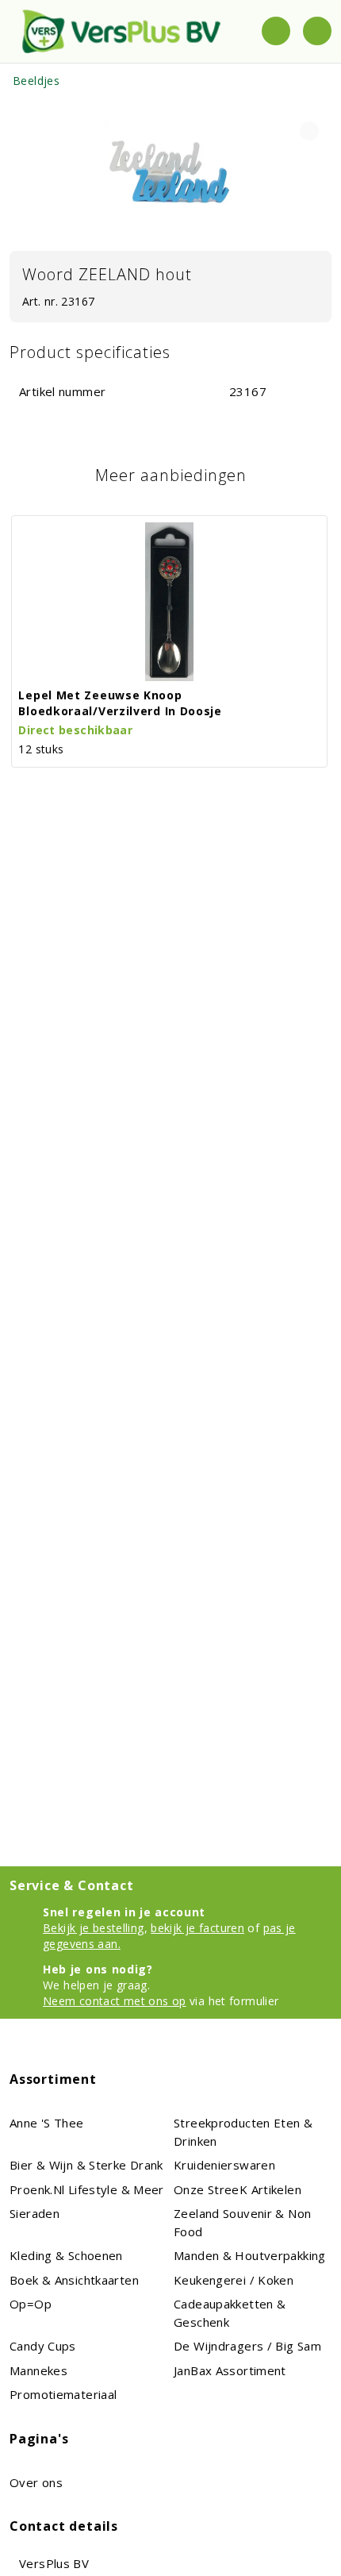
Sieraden (34, 2213)
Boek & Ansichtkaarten (74, 2280)
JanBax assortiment (230, 2370)
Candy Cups (43, 2346)
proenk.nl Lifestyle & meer (87, 2189)
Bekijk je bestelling (94, 1928)
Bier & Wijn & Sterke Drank (86, 2165)
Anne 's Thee (47, 2123)
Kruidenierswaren (224, 2165)
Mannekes (38, 2370)
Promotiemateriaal (63, 2394)
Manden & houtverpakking (250, 2255)
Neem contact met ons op (115, 2001)
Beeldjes (36, 81)
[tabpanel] (170, 171)
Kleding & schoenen (66, 2255)
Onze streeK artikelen (238, 2189)
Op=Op (31, 2304)
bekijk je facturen (197, 1928)
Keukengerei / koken (234, 2280)
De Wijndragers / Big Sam (247, 2346)
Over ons (36, 2482)
